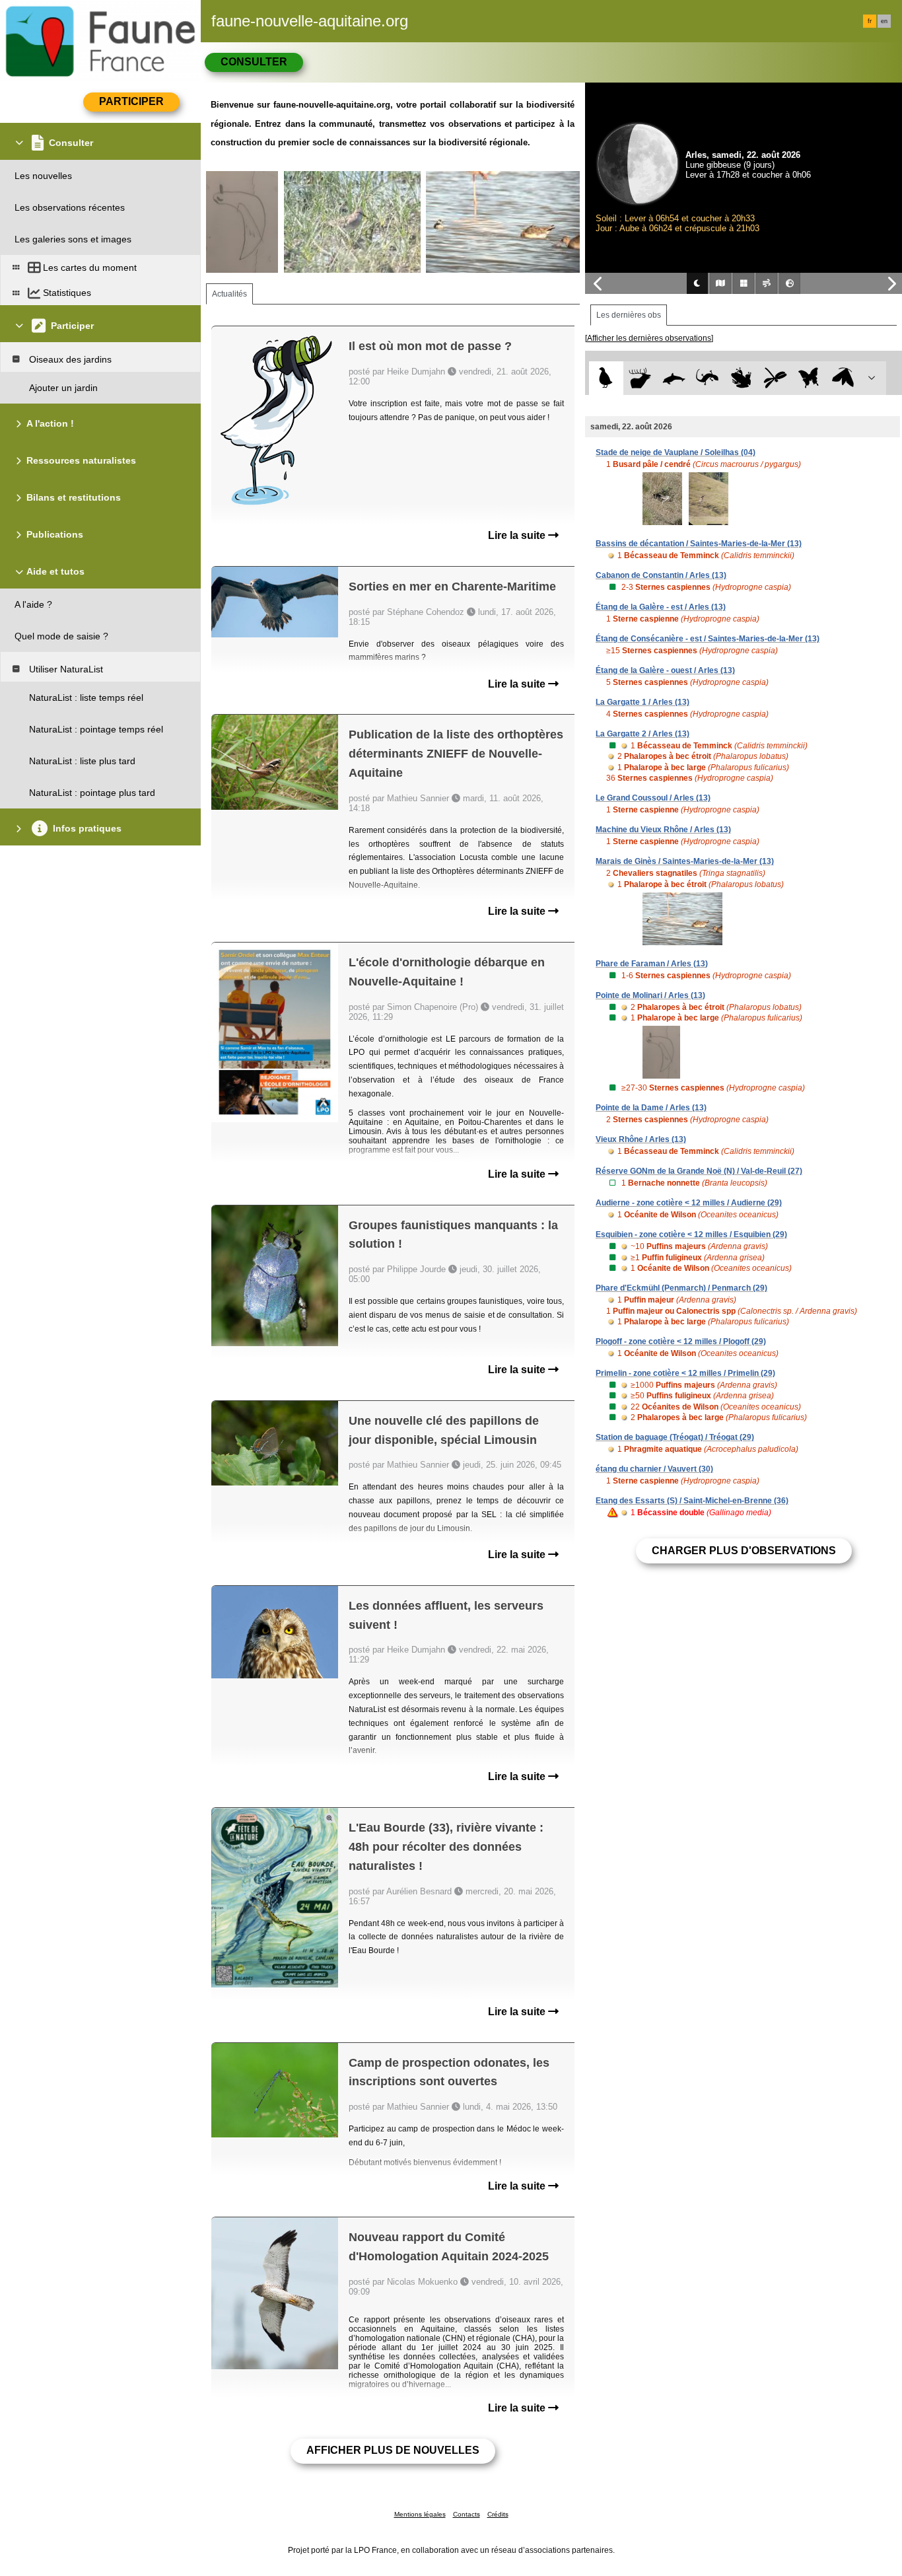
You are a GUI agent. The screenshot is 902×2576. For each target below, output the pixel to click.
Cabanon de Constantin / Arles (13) (661, 575)
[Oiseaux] (606, 378)
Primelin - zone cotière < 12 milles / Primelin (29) (685, 1373)
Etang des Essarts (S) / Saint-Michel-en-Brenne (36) (692, 1501)
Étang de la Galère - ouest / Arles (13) (665, 670)
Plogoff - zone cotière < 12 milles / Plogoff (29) (681, 1342)
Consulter (254, 62)
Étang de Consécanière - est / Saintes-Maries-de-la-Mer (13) (708, 639)
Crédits (498, 2514)
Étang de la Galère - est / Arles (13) (661, 607)
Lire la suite (518, 535)
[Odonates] (775, 378)
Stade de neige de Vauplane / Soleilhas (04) (676, 452)
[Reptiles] (708, 378)
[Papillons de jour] (809, 378)
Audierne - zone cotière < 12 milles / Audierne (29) (689, 1203)
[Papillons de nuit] (843, 378)
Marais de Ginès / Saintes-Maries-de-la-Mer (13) (685, 861)
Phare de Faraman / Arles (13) (652, 964)
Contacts (467, 2514)
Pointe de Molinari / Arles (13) (650, 995)
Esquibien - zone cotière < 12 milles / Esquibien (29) (691, 1234)
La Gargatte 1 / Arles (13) (642, 702)
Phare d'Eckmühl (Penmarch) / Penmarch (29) (681, 1288)
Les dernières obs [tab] (629, 315)
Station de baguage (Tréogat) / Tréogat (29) (675, 1437)
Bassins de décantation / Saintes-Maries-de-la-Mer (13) (699, 544)
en (884, 21)
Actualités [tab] (229, 294)
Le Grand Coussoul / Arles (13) (653, 798)
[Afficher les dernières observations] (649, 338)
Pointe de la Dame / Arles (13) (651, 1108)
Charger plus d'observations (744, 1551)
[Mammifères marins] (674, 378)
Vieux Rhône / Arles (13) (641, 1139)
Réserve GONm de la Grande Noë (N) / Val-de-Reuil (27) (699, 1171)
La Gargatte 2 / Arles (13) (642, 734)
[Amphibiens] (741, 378)
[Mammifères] (640, 378)
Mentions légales (420, 2514)
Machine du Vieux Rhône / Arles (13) (663, 830)
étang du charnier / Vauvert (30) (654, 1469)
